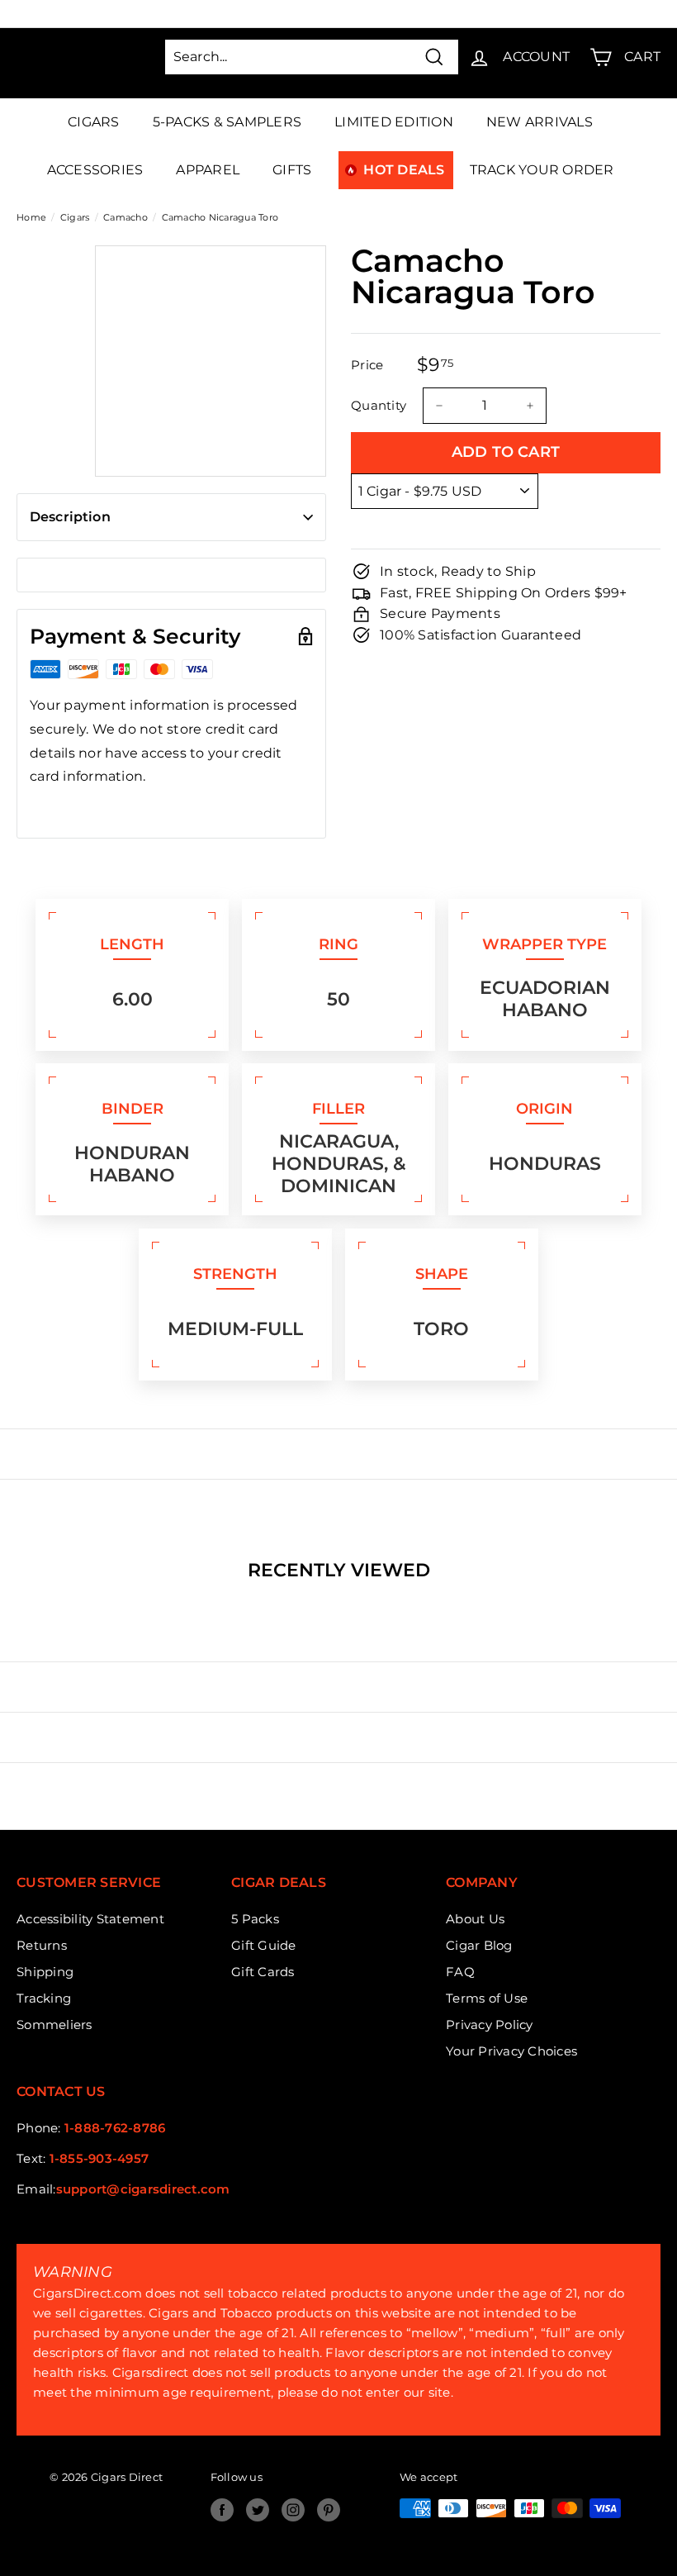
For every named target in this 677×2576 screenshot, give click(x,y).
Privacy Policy (490, 2025)
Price (367, 365)
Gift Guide (264, 1945)
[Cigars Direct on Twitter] (258, 2510)
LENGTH (132, 944)
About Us (475, 1919)
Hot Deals (404, 170)
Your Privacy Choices (511, 2051)
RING (338, 944)
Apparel (208, 170)
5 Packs (255, 1919)
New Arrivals (540, 122)
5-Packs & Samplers (227, 122)
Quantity (379, 405)
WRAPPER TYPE (544, 944)
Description (70, 517)
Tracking (44, 1998)
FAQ (460, 1972)
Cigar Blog (479, 1945)
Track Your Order (542, 170)
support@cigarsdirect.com (143, 2189)
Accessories (95, 170)
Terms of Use (487, 1998)
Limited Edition (394, 122)
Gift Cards (263, 1972)
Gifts (292, 170)
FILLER (338, 1109)
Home (31, 217)
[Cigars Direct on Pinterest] (329, 2510)
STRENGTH (235, 1274)
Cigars (94, 122)
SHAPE (442, 1274)
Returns (42, 1945)
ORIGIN (544, 1109)
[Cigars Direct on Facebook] (222, 2510)
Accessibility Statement (90, 1919)
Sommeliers (54, 2025)
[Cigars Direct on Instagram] (293, 2510)
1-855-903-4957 (99, 2158)
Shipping (45, 1972)
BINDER (133, 1109)
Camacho (125, 217)
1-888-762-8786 (115, 2128)
